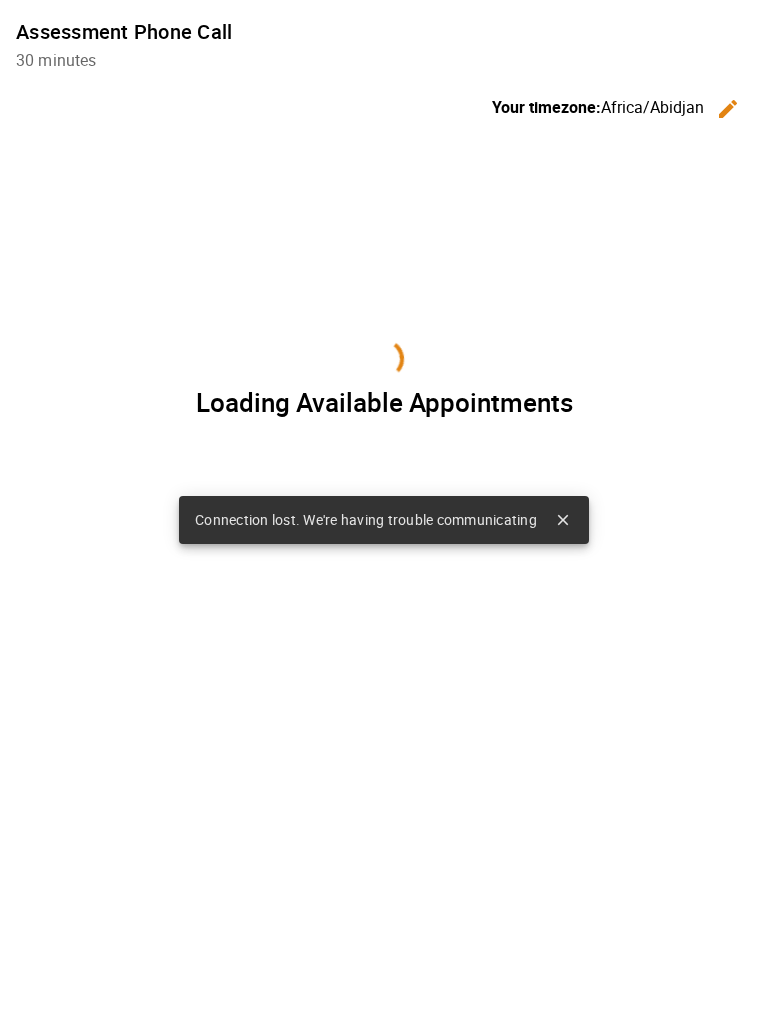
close (563, 520)
